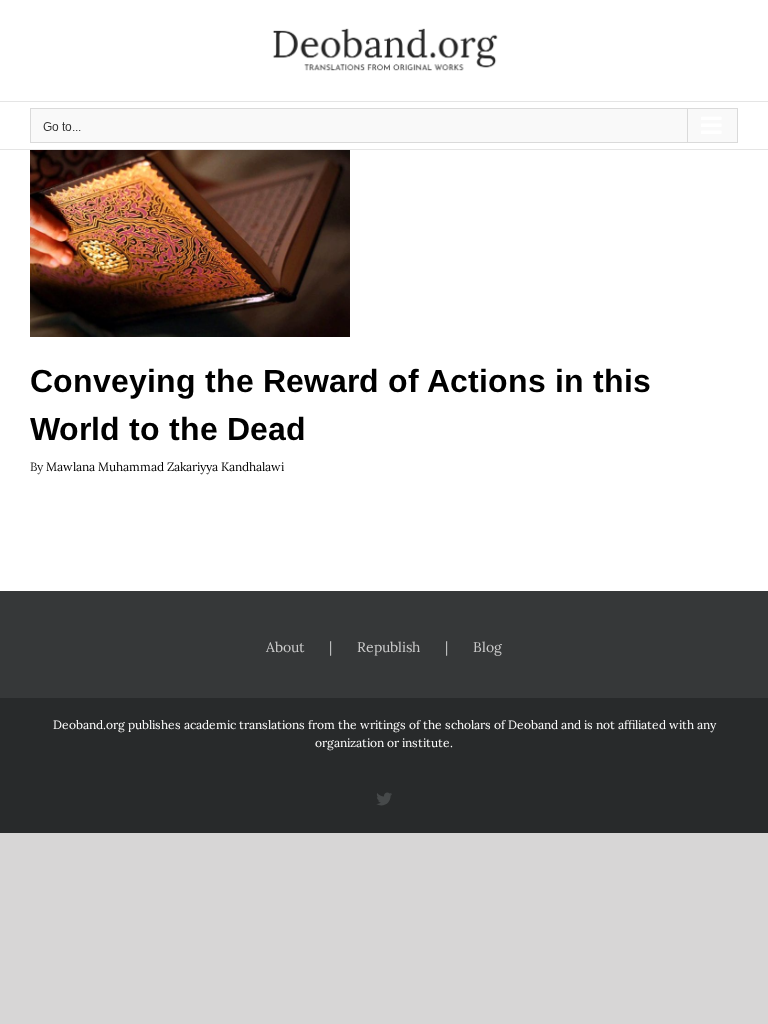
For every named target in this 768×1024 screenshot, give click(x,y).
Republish (388, 647)
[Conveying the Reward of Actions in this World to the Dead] (190, 236)
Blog (487, 647)
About (285, 647)
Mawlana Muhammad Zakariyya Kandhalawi (165, 466)
